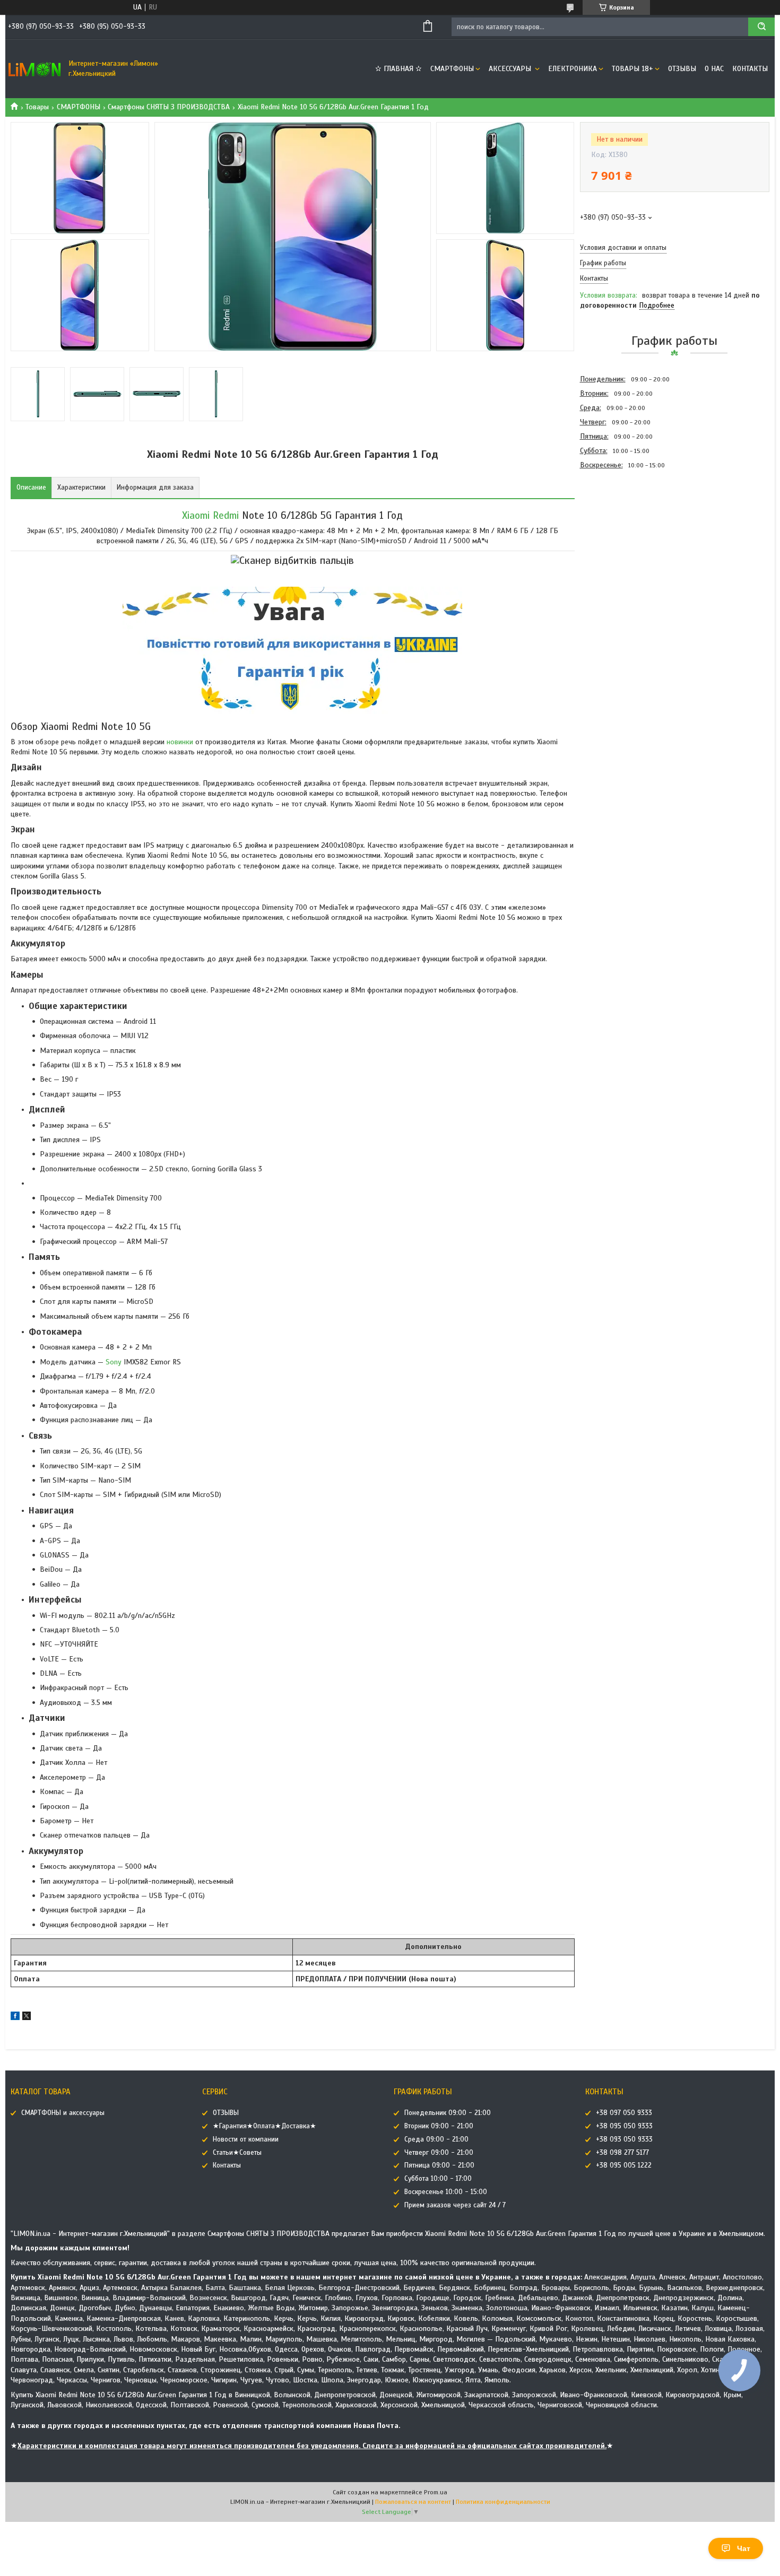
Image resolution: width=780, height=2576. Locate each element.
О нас (714, 69)
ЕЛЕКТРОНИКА (573, 69)
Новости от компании (246, 2139)
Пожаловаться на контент (413, 2502)
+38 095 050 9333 (624, 2126)
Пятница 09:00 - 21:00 (439, 2165)
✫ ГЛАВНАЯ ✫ (398, 69)
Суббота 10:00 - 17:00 (438, 2179)
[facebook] (15, 2018)
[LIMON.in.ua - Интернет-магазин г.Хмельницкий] (34, 69)
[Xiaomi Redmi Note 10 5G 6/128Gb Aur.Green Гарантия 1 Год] (618, 529)
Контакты (750, 69)
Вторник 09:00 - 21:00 (439, 2126)
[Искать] (761, 27)
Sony (114, 1362)
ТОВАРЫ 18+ (632, 69)
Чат (744, 2548)
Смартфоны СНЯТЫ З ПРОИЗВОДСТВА (169, 107)
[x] (27, 2018)
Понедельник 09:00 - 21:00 (448, 2113)
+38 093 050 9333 (624, 2139)
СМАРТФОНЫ (452, 69)
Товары (37, 107)
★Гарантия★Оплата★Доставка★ (265, 2126)
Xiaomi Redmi (210, 515)
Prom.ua (436, 2492)
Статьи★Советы (237, 2153)
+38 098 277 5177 (622, 2153)
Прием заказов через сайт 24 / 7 (455, 2205)
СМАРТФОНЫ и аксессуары (63, 2113)
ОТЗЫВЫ (682, 69)
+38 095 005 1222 (624, 2165)
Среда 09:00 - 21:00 (436, 2139)
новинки (180, 742)
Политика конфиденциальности (503, 2502)
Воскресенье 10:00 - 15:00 (446, 2192)
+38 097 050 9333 (624, 2113)
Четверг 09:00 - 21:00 (439, 2153)
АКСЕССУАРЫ (511, 69)
